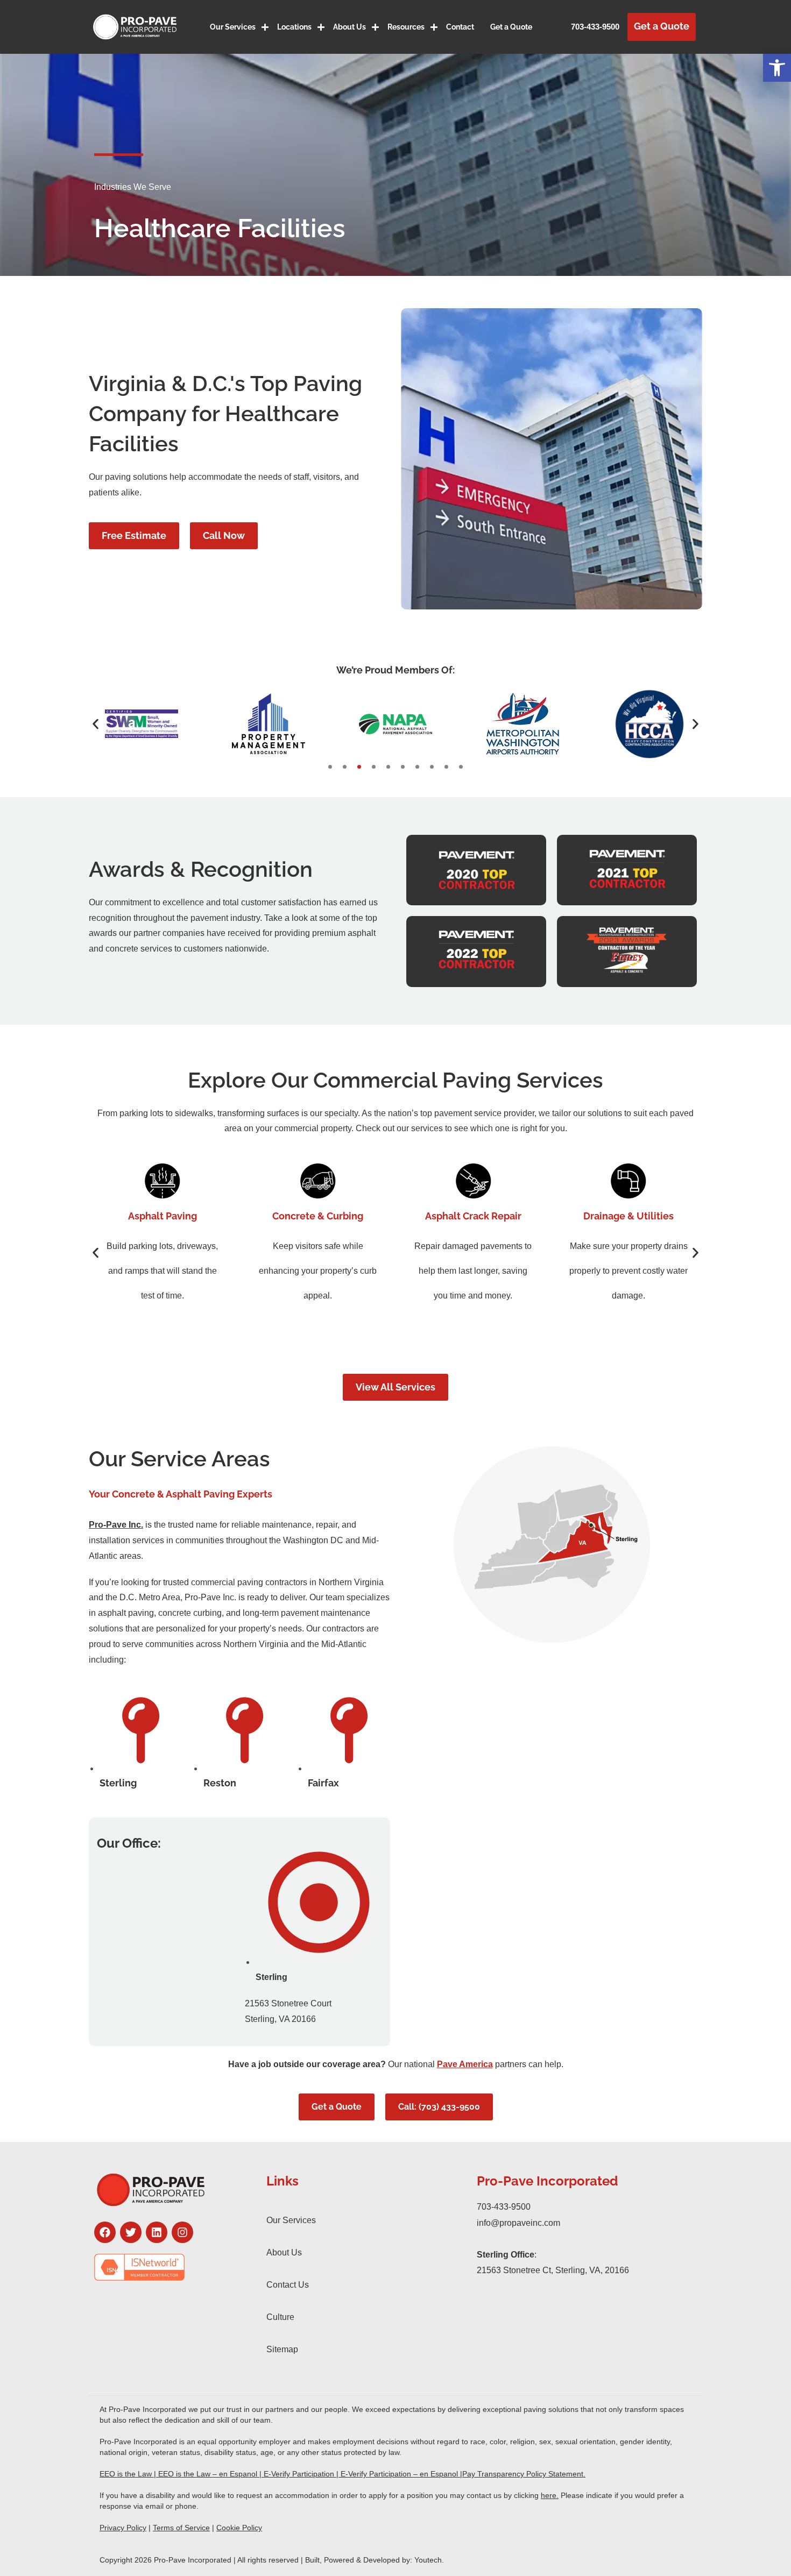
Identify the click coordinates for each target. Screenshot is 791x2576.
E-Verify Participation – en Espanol (399, 2474)
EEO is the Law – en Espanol (208, 2474)
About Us (349, 27)
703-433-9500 (595, 27)
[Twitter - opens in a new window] (131, 2232)
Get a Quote (511, 27)
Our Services (233, 27)
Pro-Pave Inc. (116, 1525)
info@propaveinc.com (518, 2223)
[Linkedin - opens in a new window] (157, 2232)
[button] (777, 68)
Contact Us (288, 2285)
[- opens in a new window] (169, 2267)
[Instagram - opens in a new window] (182, 2232)
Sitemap (282, 2349)
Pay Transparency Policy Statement (523, 2474)
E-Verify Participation (299, 2474)
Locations (294, 27)
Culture (280, 2317)
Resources (406, 27)
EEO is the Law (126, 2474)
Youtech (428, 2560)
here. (550, 2495)
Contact (460, 27)
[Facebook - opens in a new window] (105, 2232)
